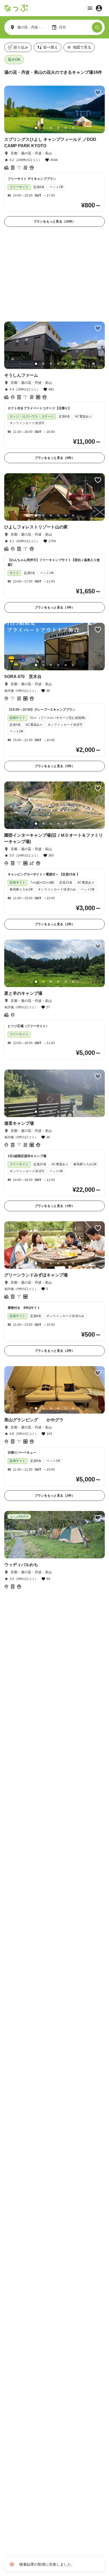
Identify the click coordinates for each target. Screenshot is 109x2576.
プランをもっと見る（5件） (55, 766)
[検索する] (97, 27)
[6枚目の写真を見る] (73, 128)
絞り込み (21, 47)
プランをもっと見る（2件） (55, 924)
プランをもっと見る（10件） (54, 221)
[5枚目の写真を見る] (66, 128)
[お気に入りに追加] (98, 93)
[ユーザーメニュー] (95, 8)
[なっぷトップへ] (16, 8)
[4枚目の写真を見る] (58, 128)
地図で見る (82, 47)
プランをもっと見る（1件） (55, 1206)
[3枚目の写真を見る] (51, 128)
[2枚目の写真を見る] (43, 128)
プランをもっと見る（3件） (55, 607)
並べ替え (51, 47)
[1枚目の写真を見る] (36, 128)
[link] (54, 156)
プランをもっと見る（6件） (55, 458)
